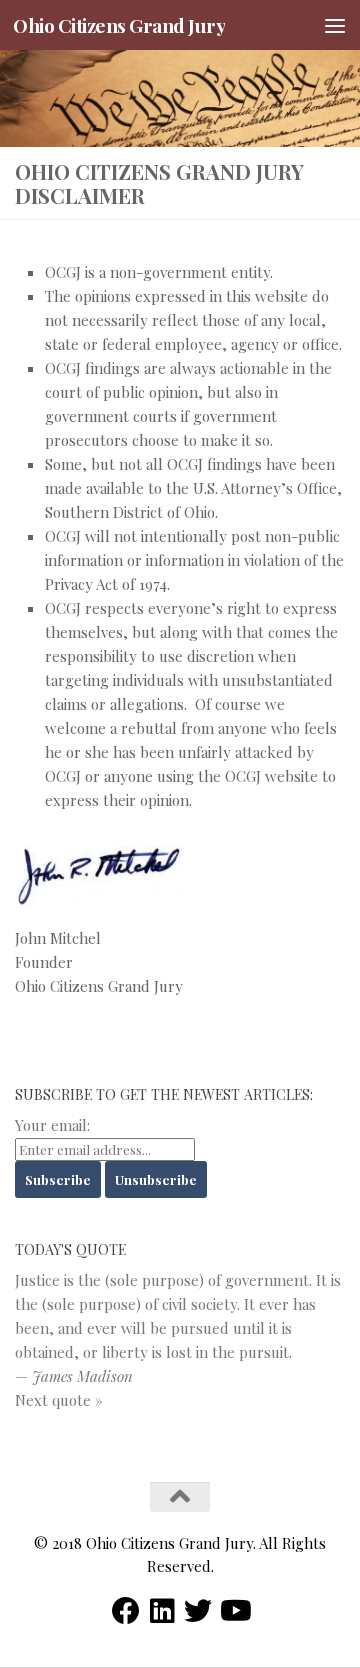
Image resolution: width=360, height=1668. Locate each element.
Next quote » (59, 1400)
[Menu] (335, 25)
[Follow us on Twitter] (198, 1611)
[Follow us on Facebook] (126, 1611)
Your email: (52, 1125)
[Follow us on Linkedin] (162, 1611)
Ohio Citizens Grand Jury (119, 25)
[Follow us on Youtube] (234, 1611)
